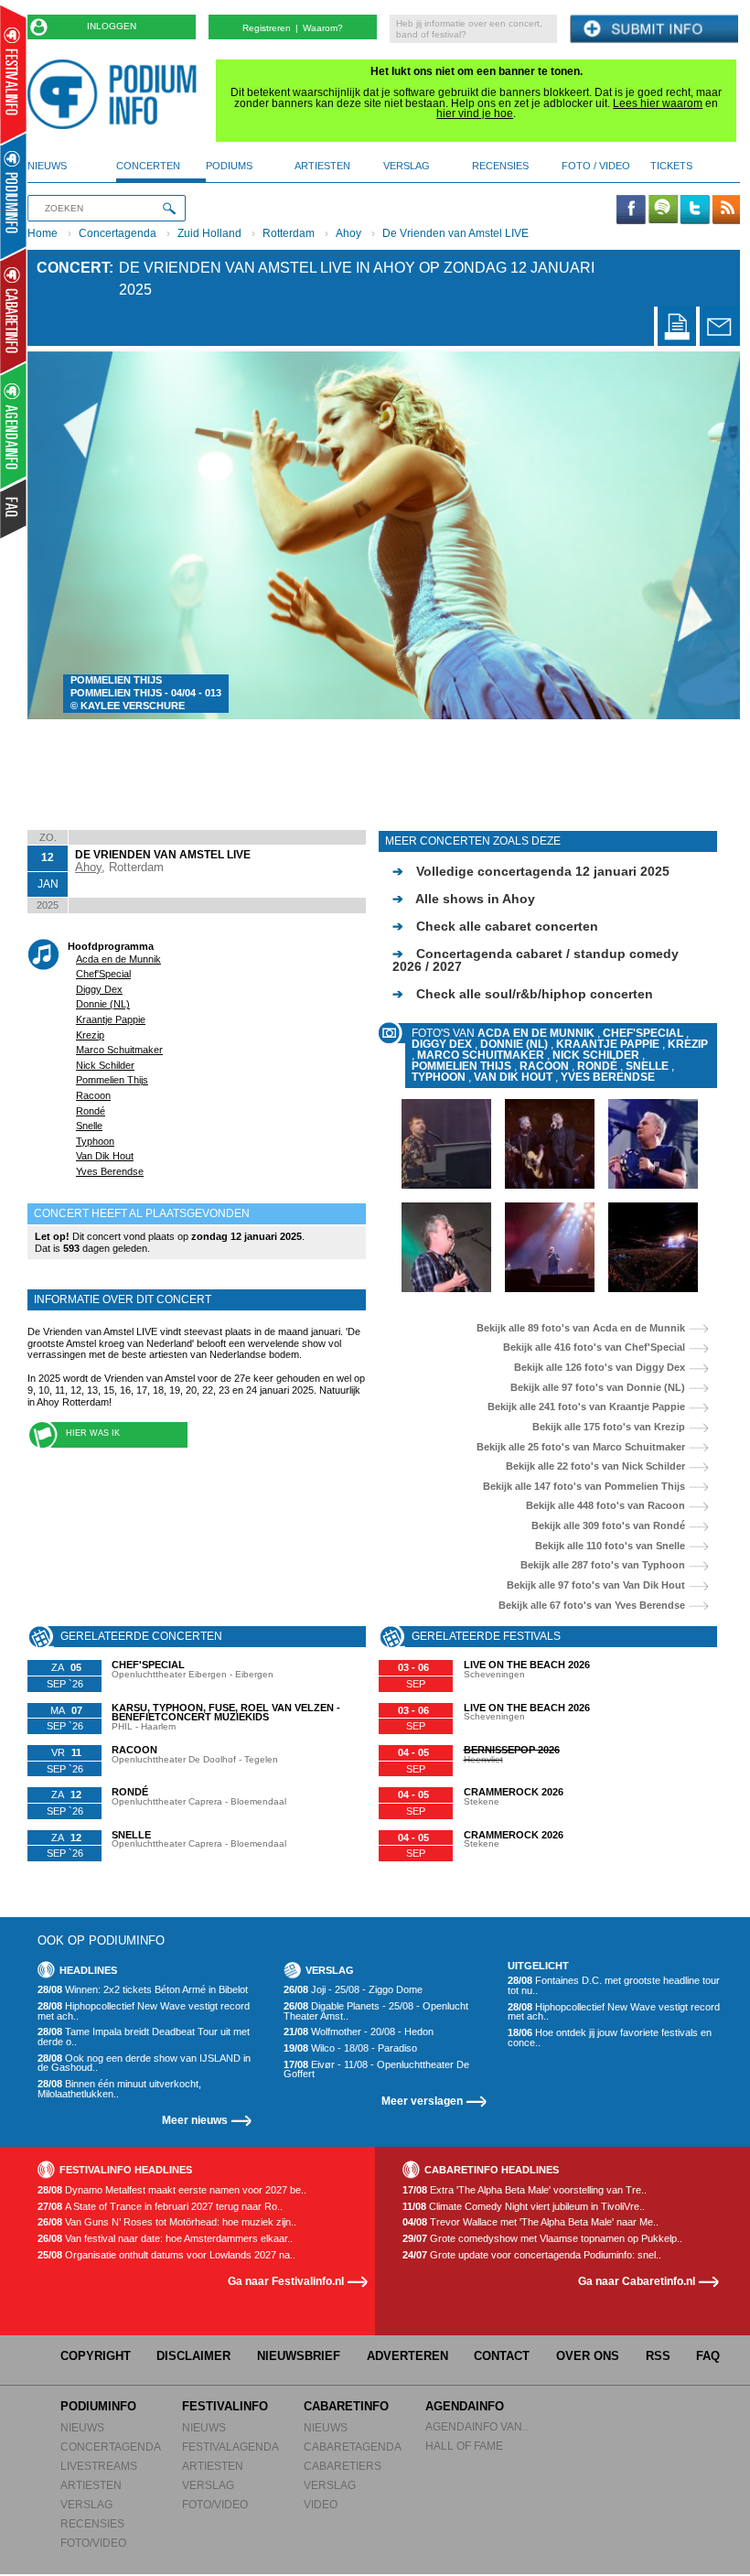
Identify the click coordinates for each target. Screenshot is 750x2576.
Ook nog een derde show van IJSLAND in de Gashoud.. (144, 2063)
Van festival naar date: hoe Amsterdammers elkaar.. (165, 2239)
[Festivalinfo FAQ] (14, 509)
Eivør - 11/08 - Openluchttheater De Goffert (376, 2069)
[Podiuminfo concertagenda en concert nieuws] (14, 195)
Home (43, 233)
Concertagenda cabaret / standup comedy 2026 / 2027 (536, 960)
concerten (148, 166)
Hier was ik (93, 1433)
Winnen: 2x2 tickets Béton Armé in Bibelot (143, 1990)
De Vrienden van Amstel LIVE (455, 233)
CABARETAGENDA (353, 2447)
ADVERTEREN (407, 2356)
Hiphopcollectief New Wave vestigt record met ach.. (144, 2011)
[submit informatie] (654, 30)
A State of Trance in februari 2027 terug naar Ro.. (160, 2207)
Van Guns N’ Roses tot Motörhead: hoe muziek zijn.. (167, 2222)
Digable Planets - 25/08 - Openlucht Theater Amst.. (376, 2011)
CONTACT (502, 2356)
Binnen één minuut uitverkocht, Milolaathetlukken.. (119, 2089)
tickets (671, 166)
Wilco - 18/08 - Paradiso (350, 2048)
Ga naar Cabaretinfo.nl (637, 2281)
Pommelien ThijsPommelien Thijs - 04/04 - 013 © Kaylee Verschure (146, 693)
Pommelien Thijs (112, 1080)
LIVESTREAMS (99, 2466)
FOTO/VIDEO (93, 2543)
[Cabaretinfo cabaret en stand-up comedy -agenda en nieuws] (13, 310)
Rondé (91, 1111)
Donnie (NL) (103, 1004)
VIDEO (321, 2504)
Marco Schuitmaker (119, 1050)
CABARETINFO (346, 2406)
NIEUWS (82, 2427)
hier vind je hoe (475, 113)
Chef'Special (103, 974)
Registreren (267, 28)
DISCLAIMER (193, 2356)
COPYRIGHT (96, 2356)
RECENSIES (92, 2523)
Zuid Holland (209, 233)
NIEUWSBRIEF (299, 2356)
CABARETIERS (343, 2466)
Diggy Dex (99, 989)
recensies (500, 166)
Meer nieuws (195, 2120)
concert (73, 268)
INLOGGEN (112, 26)
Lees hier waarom (658, 103)
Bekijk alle (581, 1328)
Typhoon (95, 1141)
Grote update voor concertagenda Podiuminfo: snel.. (532, 2255)
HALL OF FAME (464, 2446)
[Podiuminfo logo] (117, 94)
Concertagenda (118, 233)
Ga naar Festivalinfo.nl (286, 2281)
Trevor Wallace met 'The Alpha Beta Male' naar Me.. (530, 2222)
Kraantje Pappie (111, 1019)
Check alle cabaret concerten (495, 926)
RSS (658, 2356)
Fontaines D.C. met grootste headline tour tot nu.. (614, 1985)
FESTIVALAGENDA (230, 2447)
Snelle (89, 1126)
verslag (407, 166)
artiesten (322, 166)
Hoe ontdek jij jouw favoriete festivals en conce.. (610, 2037)
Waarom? (323, 28)
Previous (70, 535)
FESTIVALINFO (225, 2406)
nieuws (47, 166)
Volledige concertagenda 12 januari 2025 (531, 871)
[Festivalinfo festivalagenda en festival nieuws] (13, 75)
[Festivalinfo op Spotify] (663, 210)
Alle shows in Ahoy (464, 899)
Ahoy (348, 233)
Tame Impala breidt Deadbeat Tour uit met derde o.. (144, 2037)
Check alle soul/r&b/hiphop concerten (523, 994)
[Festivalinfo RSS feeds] (726, 210)
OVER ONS (588, 2356)
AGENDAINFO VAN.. (477, 2426)
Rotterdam (289, 233)
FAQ (708, 2356)
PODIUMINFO (98, 2406)
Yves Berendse (110, 1171)
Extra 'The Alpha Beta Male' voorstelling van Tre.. (525, 2190)
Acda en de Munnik (118, 959)
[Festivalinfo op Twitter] (694, 210)
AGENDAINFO (465, 2406)
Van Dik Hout (105, 1156)
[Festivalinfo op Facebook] (631, 210)
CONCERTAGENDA (111, 2447)
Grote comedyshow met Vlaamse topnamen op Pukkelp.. (542, 2239)
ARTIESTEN (91, 2485)
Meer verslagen (422, 2101)
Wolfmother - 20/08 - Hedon (359, 2032)
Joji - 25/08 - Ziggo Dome (353, 1990)
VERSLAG (86, 2504)
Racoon (93, 1095)
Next (698, 535)
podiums (229, 166)
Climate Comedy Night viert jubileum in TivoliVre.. (524, 2207)
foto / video (596, 166)
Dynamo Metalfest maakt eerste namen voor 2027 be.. (172, 2190)
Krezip (90, 1035)
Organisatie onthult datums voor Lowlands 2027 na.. (166, 2255)
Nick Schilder (105, 1065)
